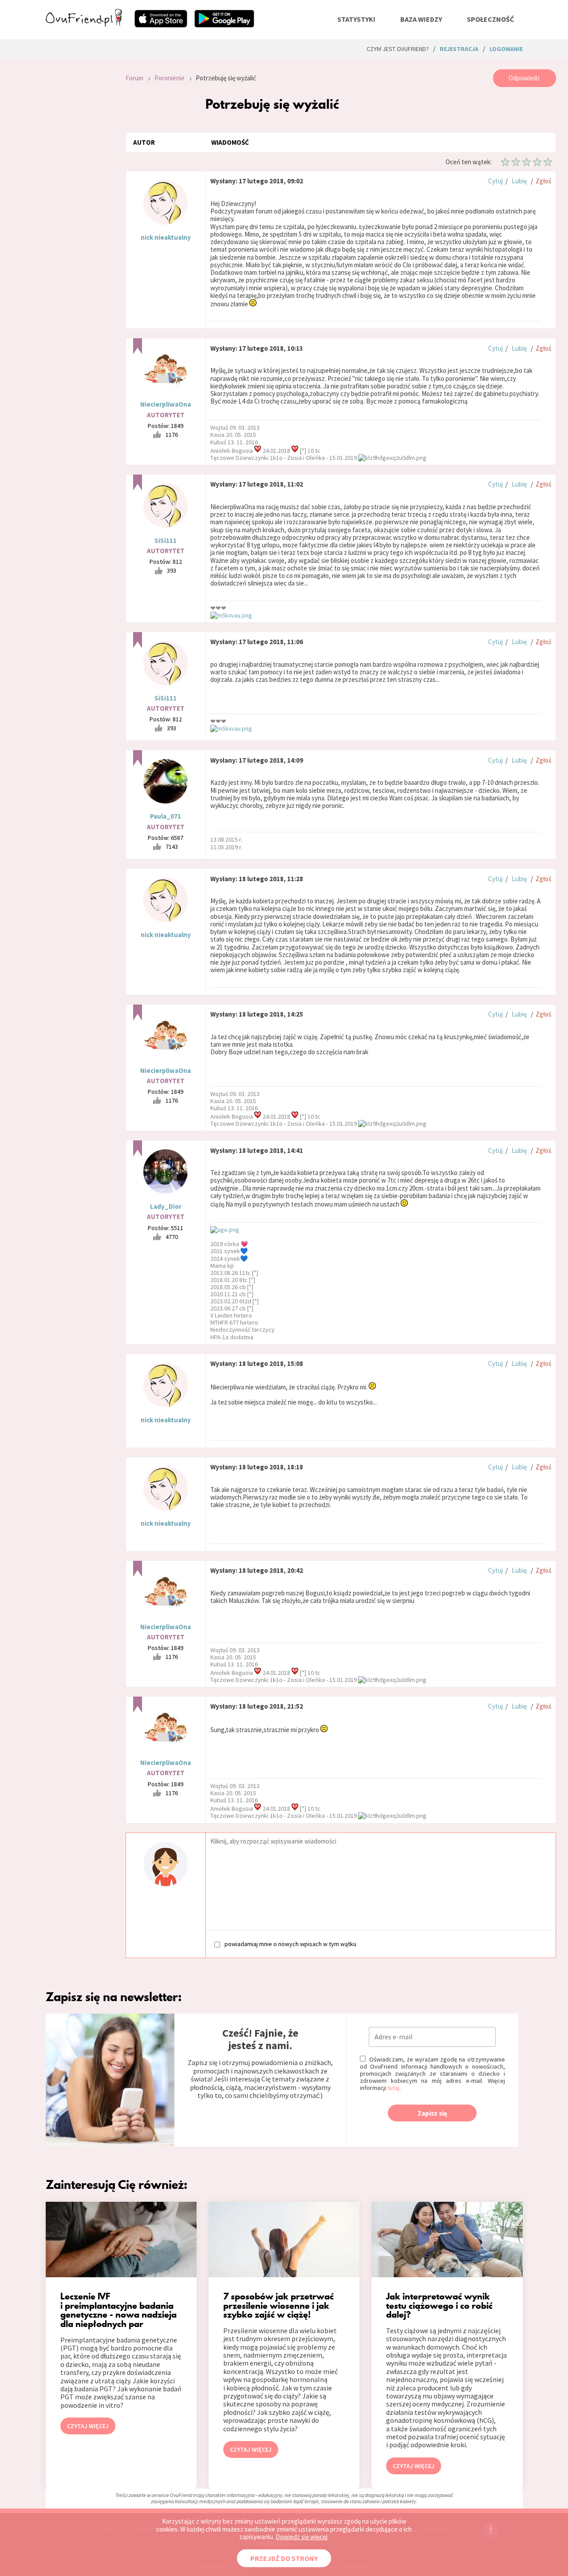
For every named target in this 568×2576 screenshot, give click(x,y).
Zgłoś (543, 181)
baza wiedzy (421, 19)
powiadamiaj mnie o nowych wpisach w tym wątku (290, 1944)
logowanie (506, 49)
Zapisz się (432, 2113)
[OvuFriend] (84, 24)
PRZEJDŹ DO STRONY (284, 2558)
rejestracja (459, 49)
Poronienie (170, 78)
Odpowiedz (524, 78)
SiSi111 (166, 540)
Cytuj (495, 181)
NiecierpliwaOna (166, 404)
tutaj (393, 2088)
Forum (134, 78)
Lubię (519, 181)
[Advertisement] (79, 188)
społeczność (490, 19)
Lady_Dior (166, 1206)
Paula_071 (166, 816)
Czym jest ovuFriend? (398, 49)
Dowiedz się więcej (302, 2537)
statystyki (356, 19)
